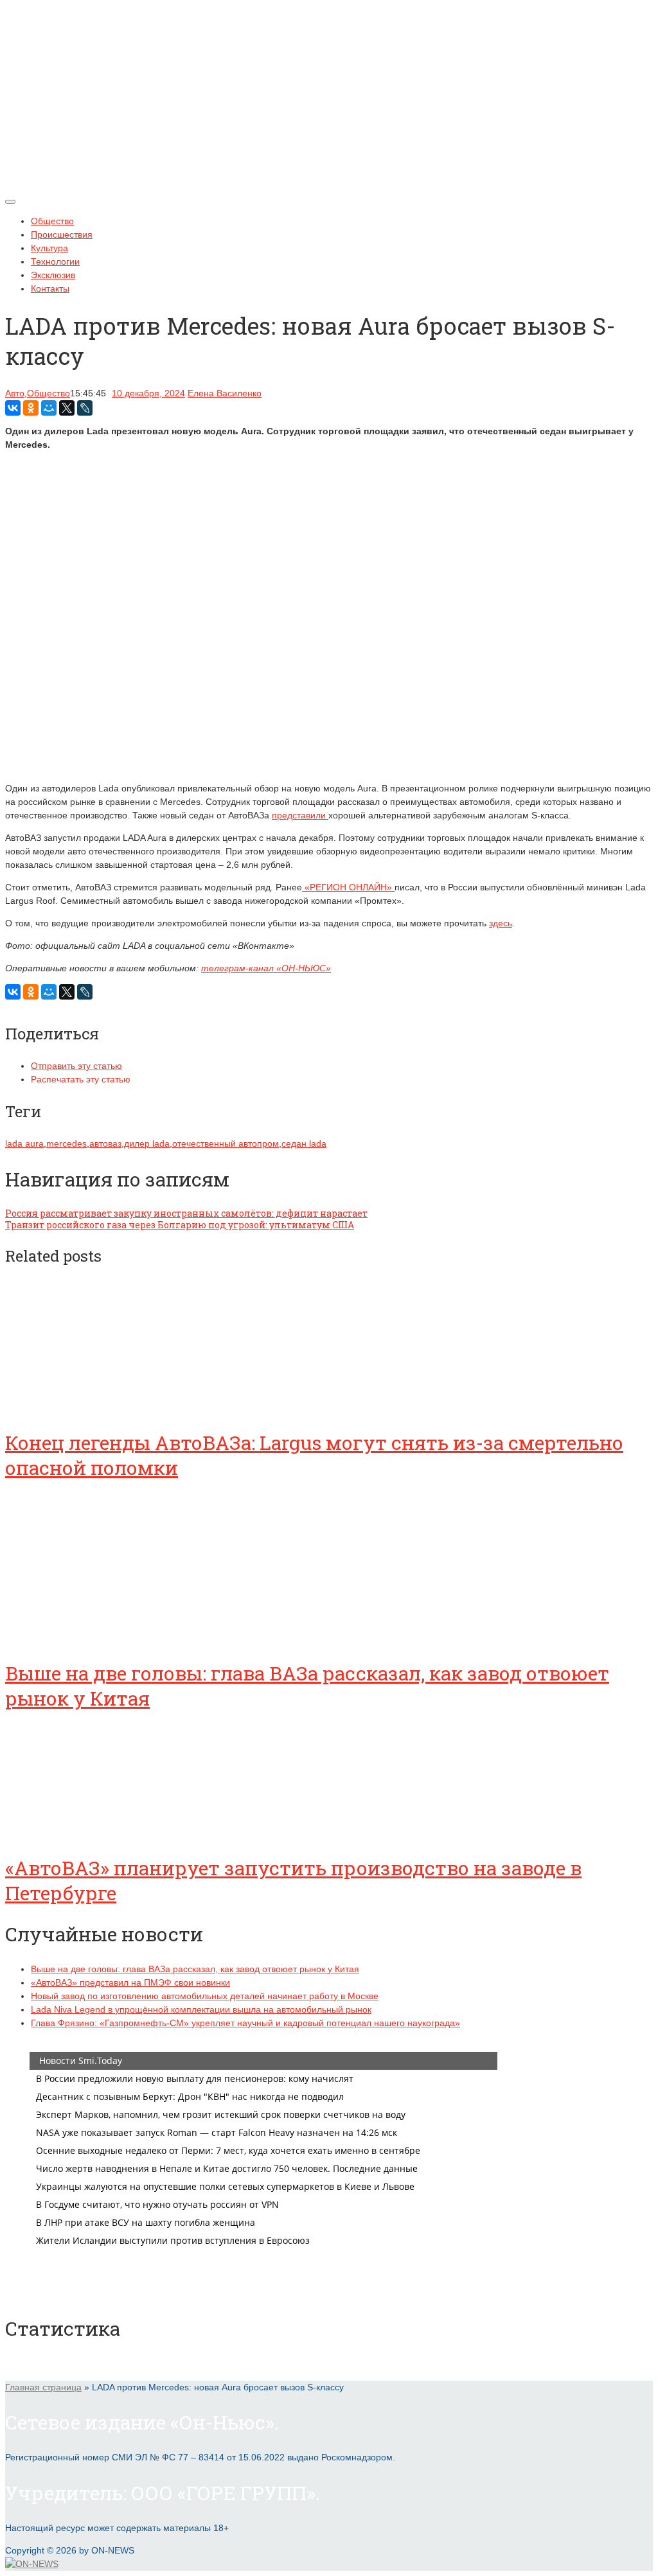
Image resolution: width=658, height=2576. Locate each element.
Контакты (50, 288)
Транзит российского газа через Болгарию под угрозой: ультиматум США (180, 1225)
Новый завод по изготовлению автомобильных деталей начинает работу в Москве (205, 1996)
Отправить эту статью (76, 1066)
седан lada (304, 1143)
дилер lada (147, 1143)
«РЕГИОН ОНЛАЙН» (348, 887)
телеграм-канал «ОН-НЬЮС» (266, 968)
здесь (501, 923)
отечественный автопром (226, 1143)
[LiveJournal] (85, 408)
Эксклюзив (53, 275)
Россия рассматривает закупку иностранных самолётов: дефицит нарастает (186, 1213)
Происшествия (62, 234)
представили (300, 815)
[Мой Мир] (49, 408)
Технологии (55, 261)
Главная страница (43, 2387)
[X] (67, 408)
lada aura (24, 1143)
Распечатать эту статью (81, 1079)
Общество (52, 221)
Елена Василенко (225, 393)
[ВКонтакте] (13, 408)
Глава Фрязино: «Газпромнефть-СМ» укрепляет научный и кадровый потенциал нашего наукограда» (245, 2023)
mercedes (67, 1143)
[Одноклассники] (31, 408)
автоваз (105, 1143)
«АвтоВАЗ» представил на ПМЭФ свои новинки (130, 1982)
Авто (15, 393)
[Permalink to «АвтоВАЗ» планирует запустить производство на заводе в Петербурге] (102, 1832)
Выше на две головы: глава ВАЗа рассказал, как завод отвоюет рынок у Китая (195, 1969)
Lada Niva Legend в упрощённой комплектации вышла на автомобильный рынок (201, 2009)
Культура (49, 248)
